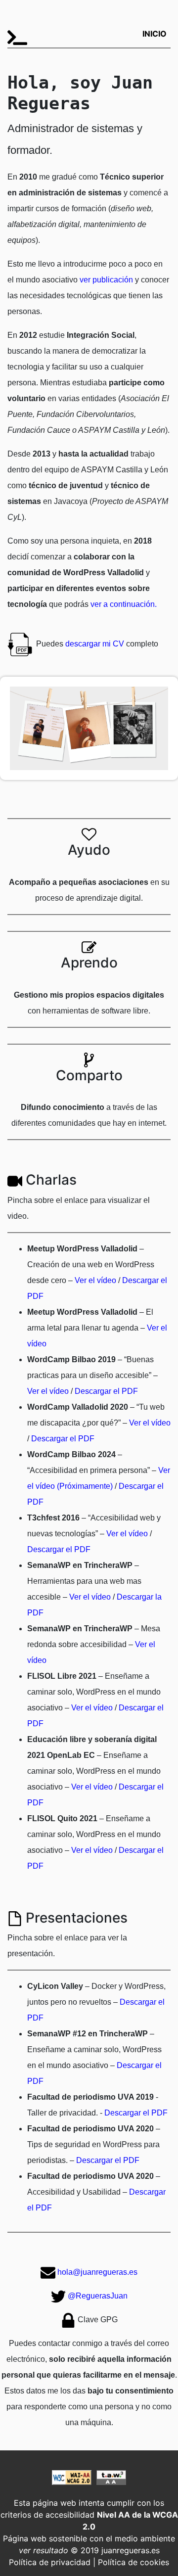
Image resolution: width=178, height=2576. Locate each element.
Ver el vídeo (95, 1280)
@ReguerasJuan (98, 2296)
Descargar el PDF (106, 1391)
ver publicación (106, 280)
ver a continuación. (124, 604)
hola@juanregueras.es (97, 2272)
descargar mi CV (95, 644)
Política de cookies (133, 2562)
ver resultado (44, 2550)
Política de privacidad (50, 2562)
